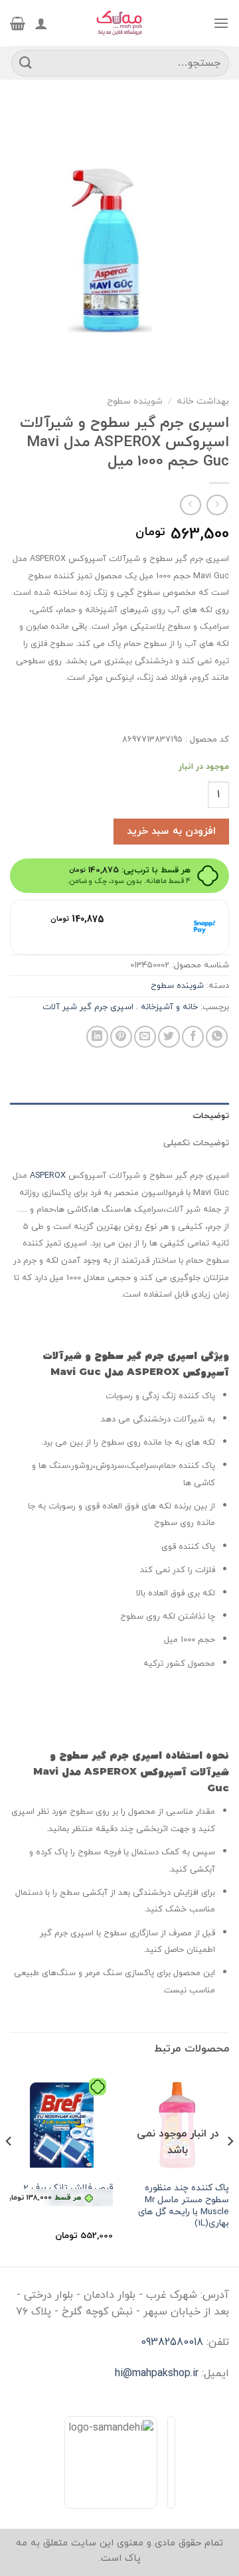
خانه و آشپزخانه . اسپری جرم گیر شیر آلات (120, 1007)
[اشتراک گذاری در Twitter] (169, 1037)
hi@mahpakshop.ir (157, 2374)
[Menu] (221, 23)
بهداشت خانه (203, 401)
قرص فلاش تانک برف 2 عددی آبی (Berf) (61, 2194)
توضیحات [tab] (211, 1116)
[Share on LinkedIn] (97, 1037)
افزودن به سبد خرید (171, 831)
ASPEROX (48, 1176)
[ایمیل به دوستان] (145, 1037)
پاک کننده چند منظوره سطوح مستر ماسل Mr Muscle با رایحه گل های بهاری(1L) (184, 2206)
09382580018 (172, 2342)
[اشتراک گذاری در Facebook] (193, 1037)
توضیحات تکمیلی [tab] (196, 1143)
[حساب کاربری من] (41, 23)
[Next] (9, 2168)
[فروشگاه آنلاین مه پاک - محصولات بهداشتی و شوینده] (119, 23)
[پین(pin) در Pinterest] (121, 1037)
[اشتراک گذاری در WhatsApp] (217, 1037)
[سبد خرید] (18, 23)
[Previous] (230, 2168)
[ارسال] (26, 63)
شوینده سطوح (135, 401)
